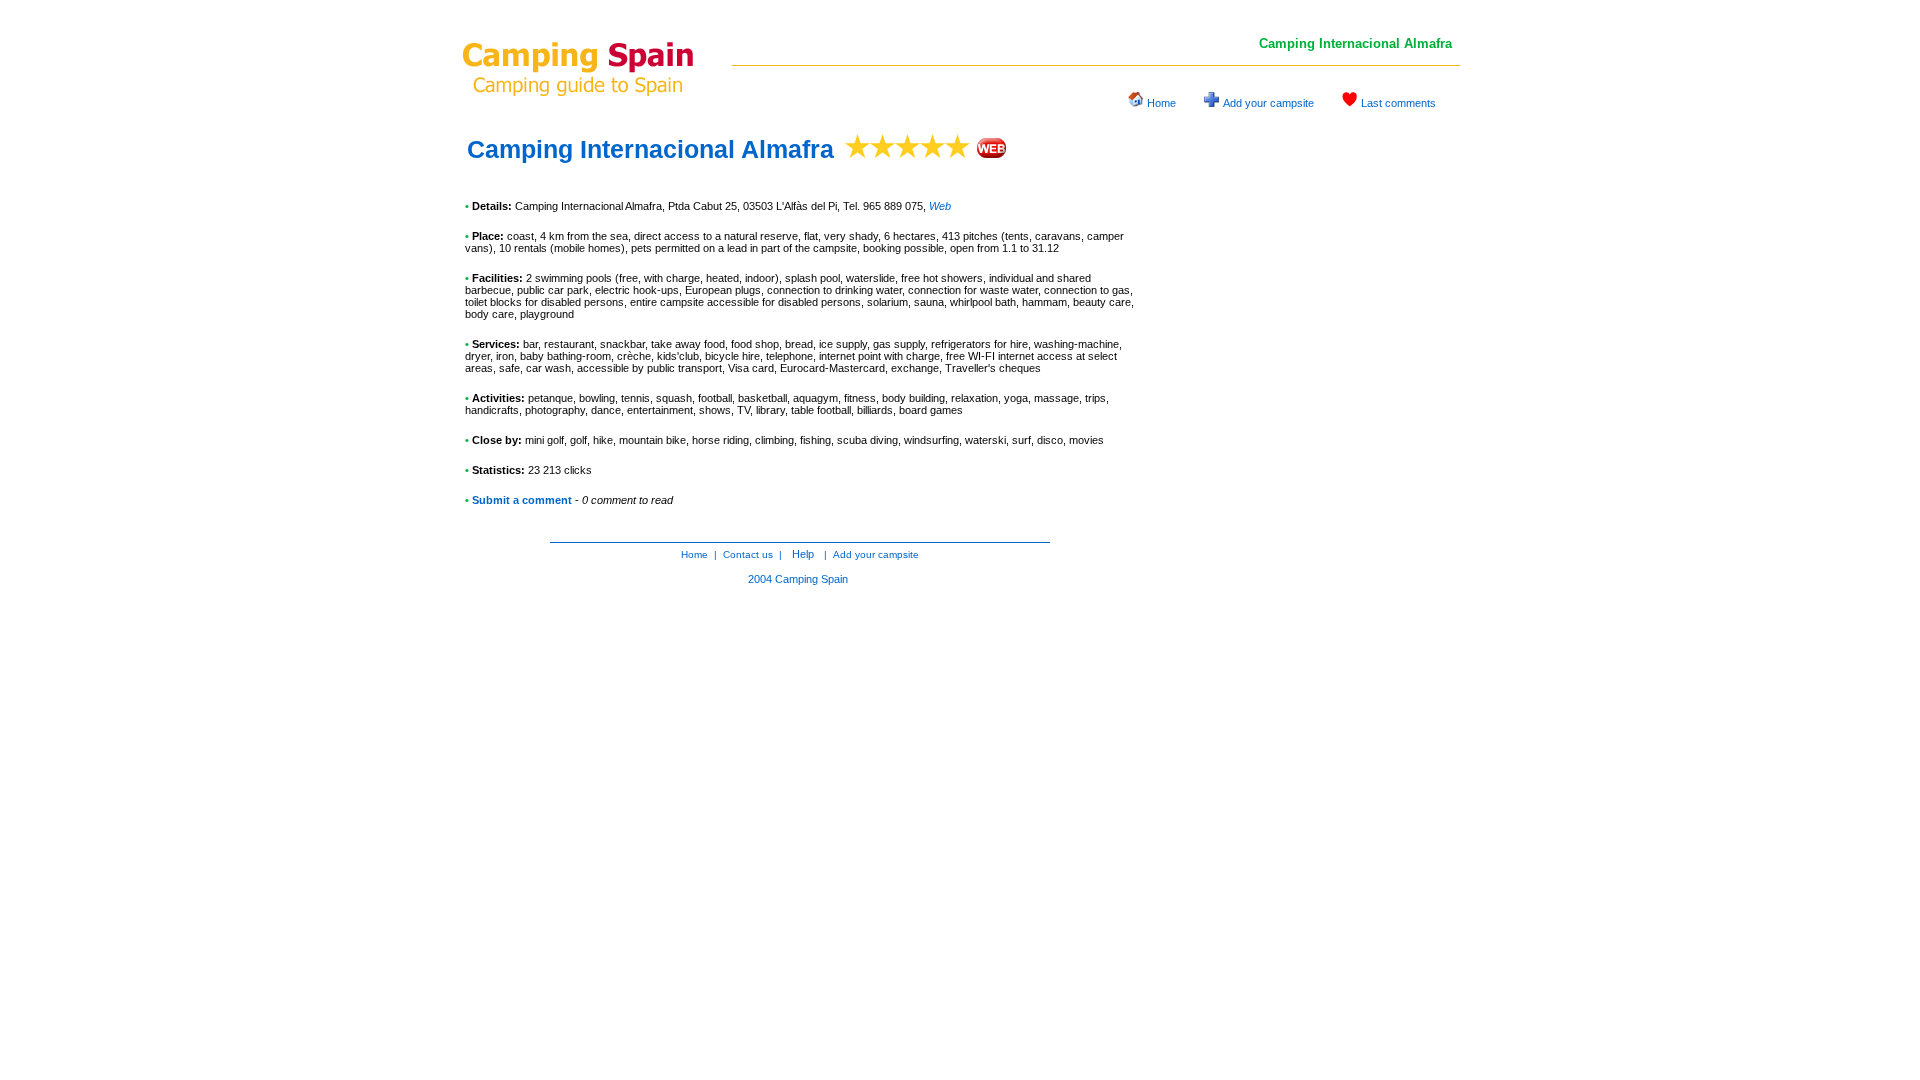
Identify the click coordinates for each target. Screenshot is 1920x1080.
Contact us (748, 554)
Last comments (1398, 103)
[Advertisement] (1310, 434)
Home (1161, 103)
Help (803, 554)
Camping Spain (811, 579)
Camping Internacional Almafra (650, 149)
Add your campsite (1268, 103)
